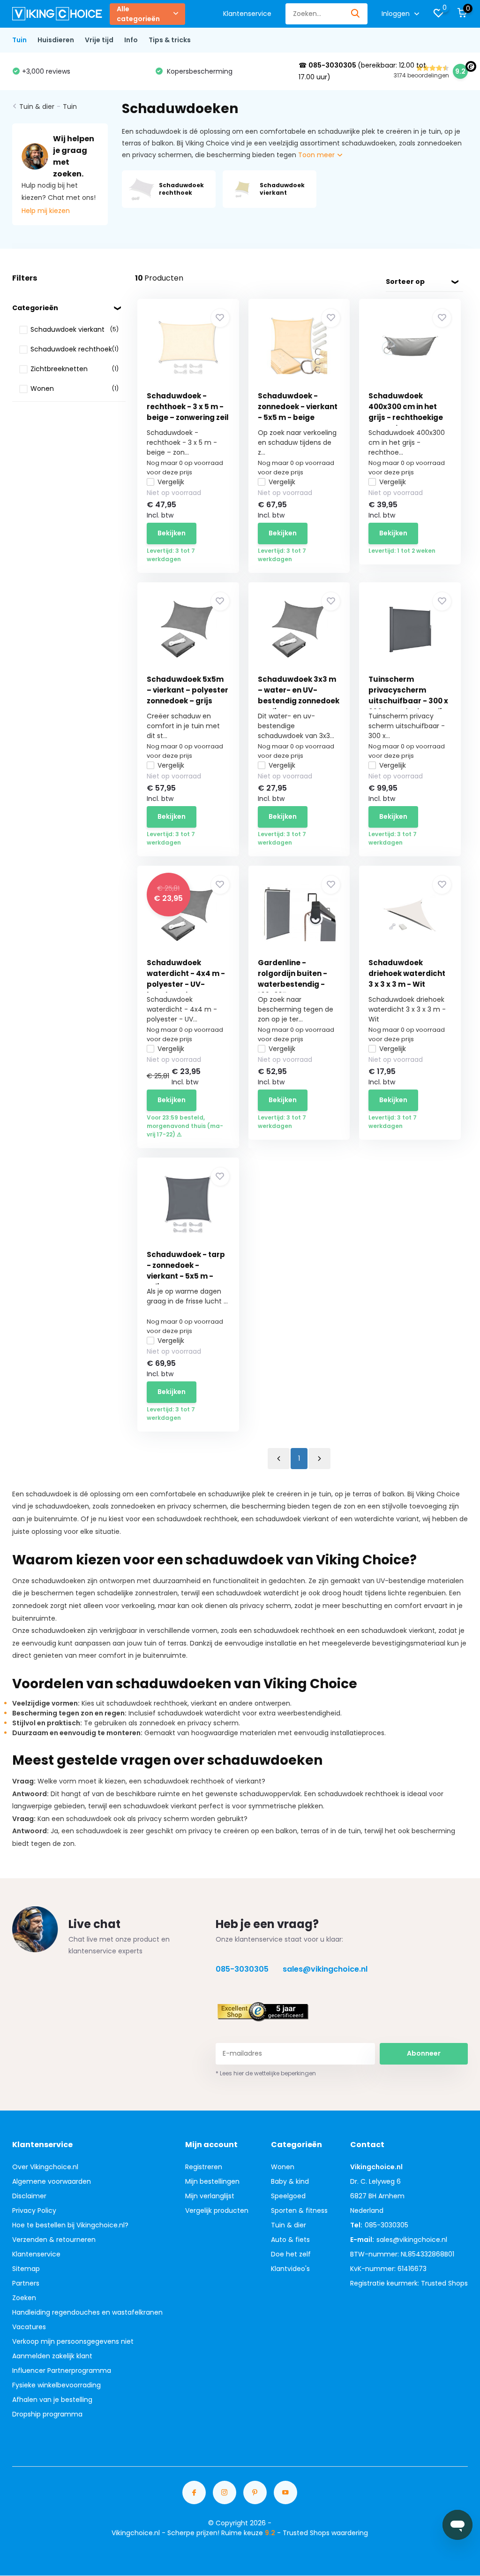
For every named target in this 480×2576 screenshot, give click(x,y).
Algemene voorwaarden (52, 2181)
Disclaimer (29, 2196)
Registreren (204, 2167)
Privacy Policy (34, 2210)
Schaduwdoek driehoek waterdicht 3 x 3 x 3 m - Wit (407, 973)
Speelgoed (288, 2196)
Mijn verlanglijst (210, 2196)
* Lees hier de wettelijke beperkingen (266, 2073)
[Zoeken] (356, 14)
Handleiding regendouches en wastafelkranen (87, 2312)
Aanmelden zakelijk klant (52, 2356)
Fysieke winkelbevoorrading (56, 2385)
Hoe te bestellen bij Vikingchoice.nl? (70, 2225)
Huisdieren (56, 40)
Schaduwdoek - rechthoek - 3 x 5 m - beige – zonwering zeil (188, 407)
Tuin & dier (37, 107)
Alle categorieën (138, 14)
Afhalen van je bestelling (52, 2400)
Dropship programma (47, 2414)
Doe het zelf (291, 2254)
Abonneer (424, 2053)
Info (131, 40)
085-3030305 (242, 1969)
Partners (26, 2283)
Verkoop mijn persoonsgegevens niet (73, 2341)
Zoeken (24, 2298)
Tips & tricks (170, 40)
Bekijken (172, 533)
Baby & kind (290, 2181)
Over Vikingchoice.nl (45, 2167)
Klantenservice (247, 14)
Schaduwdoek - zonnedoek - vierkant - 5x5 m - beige (298, 407)
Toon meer (317, 155)
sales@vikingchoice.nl (325, 1969)
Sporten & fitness (299, 2210)
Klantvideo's (290, 2269)
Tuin (19, 40)
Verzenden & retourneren (54, 2240)
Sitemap (26, 2269)
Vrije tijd (99, 40)
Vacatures (29, 2327)
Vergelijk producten (217, 2210)
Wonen (283, 2167)
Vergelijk (171, 482)
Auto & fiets (290, 2240)
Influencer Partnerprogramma (62, 2370)
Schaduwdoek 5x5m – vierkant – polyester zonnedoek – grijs (187, 690)
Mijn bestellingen (212, 2181)
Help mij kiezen (46, 211)
